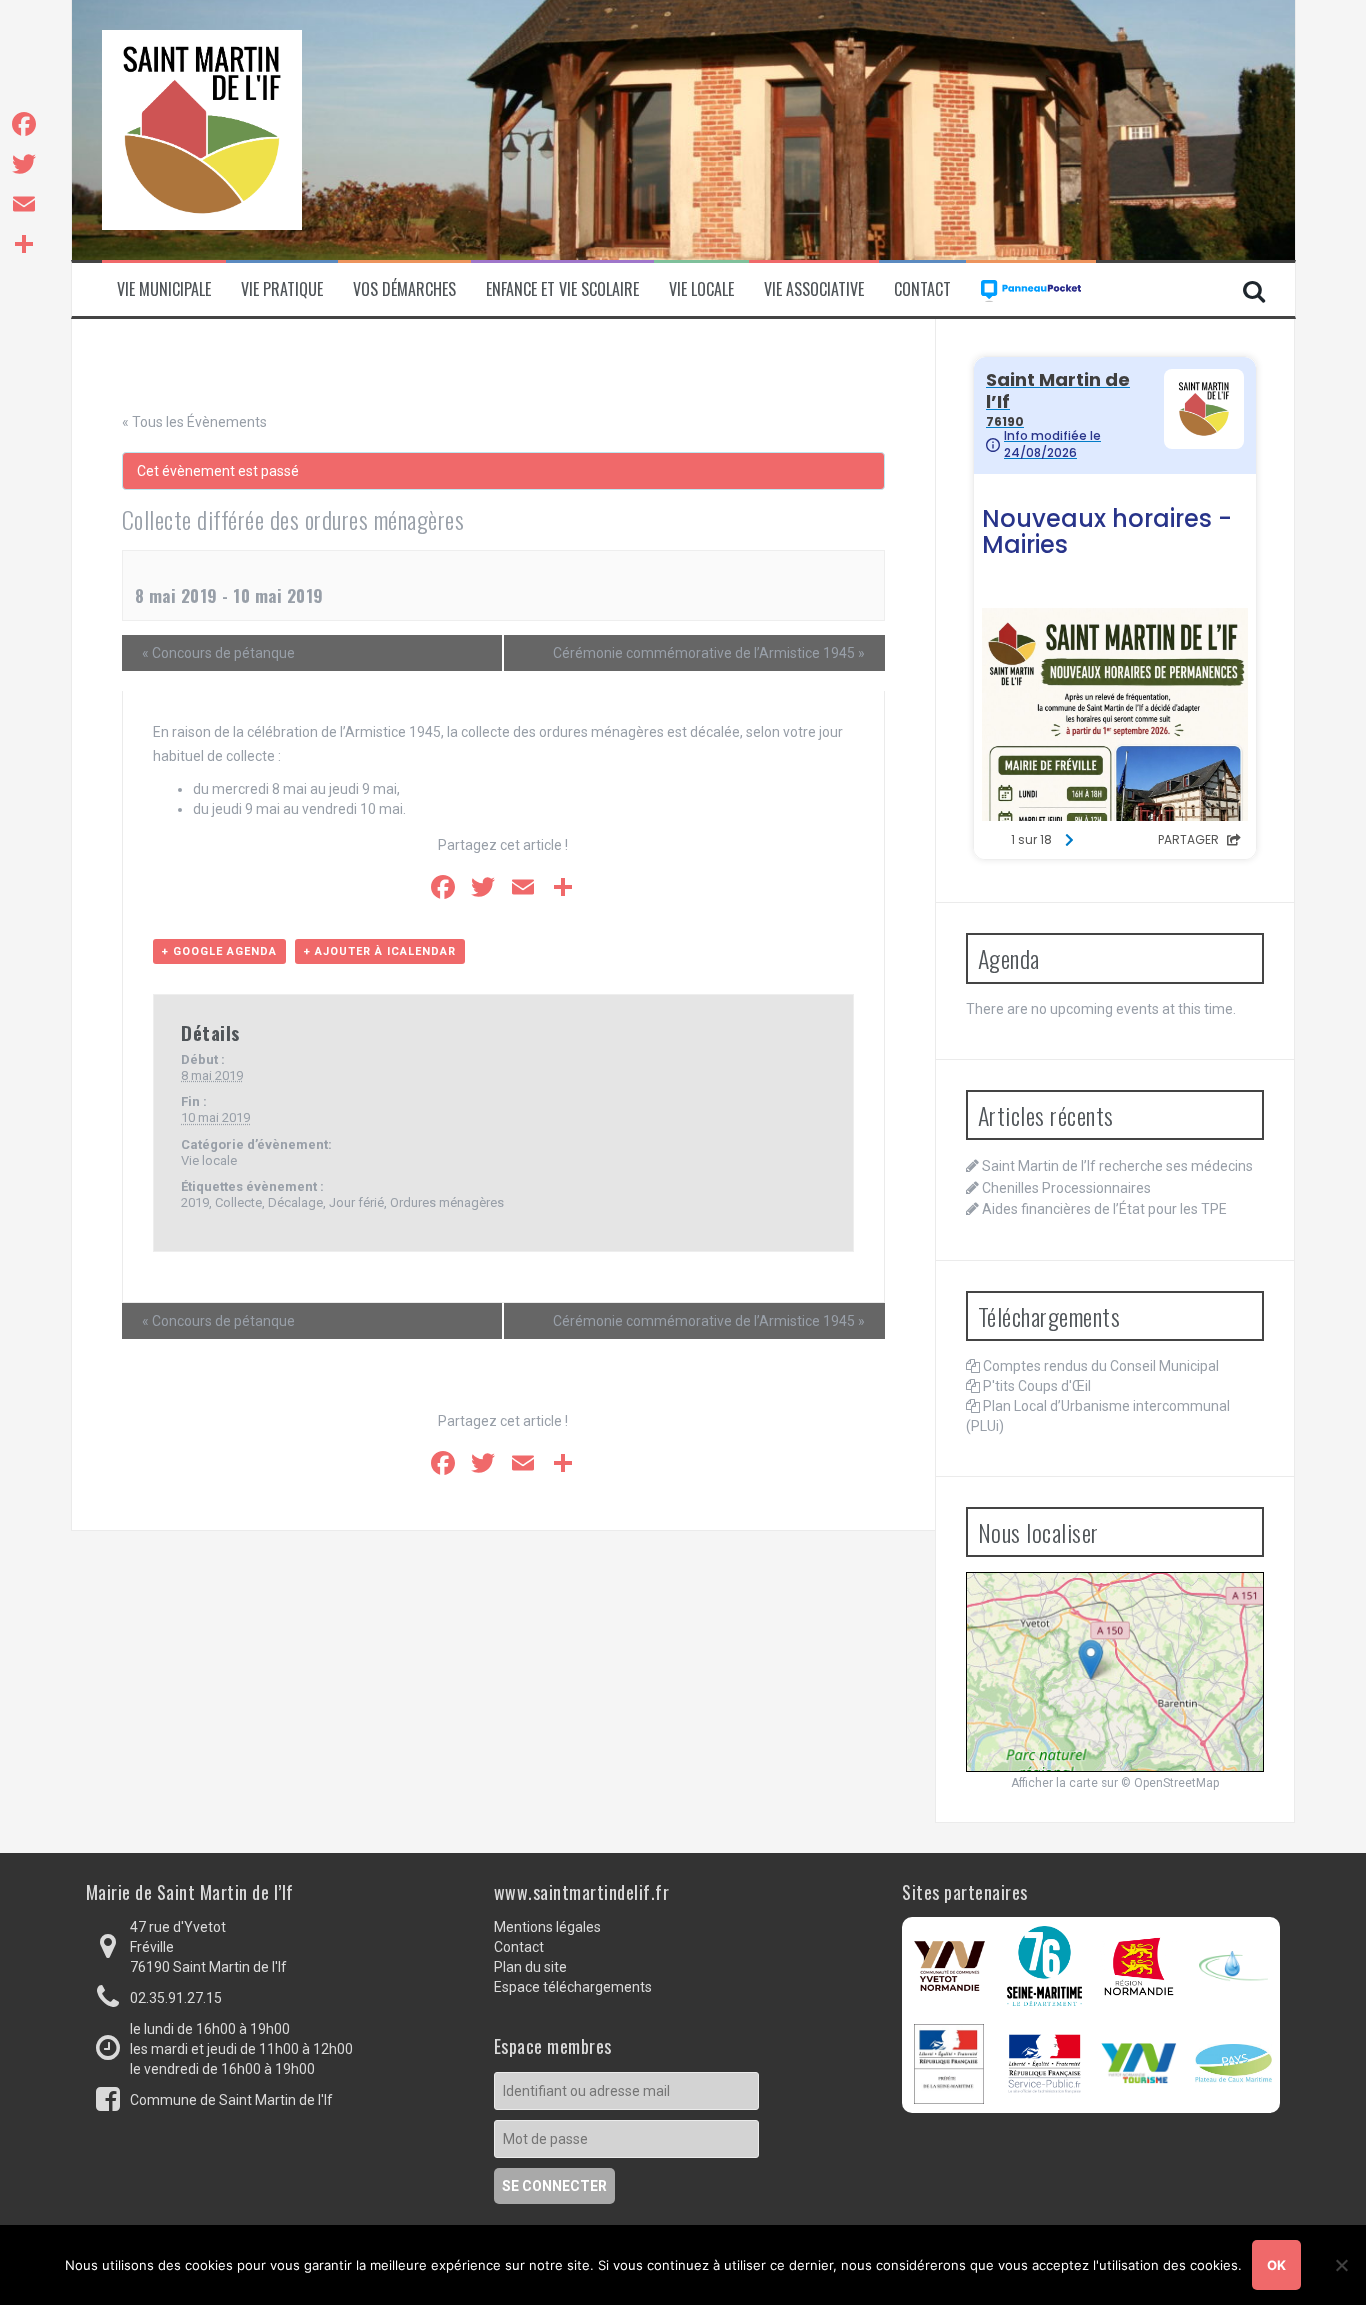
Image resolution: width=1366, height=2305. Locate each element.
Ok (1276, 2265)
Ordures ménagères (447, 1202)
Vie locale (209, 1160)
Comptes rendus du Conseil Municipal (1101, 1366)
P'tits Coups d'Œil (1037, 1386)
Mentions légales (547, 1927)
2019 (195, 1202)
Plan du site (530, 1967)
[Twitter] (24, 164)
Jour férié (356, 1202)
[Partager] (24, 244)
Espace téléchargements (573, 1987)
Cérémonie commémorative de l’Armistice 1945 (709, 653)
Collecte (238, 1202)
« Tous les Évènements (194, 422)
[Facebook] (24, 124)
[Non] (1341, 2265)
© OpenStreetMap (1170, 1783)
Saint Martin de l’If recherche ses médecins (1117, 1166)
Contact (922, 289)
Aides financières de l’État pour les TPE (1104, 1209)
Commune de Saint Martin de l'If (231, 2100)
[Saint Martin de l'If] (202, 129)
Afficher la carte (1054, 1783)
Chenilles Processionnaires (1066, 1188)
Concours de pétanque (218, 653)
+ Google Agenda (219, 951)
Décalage (295, 1202)
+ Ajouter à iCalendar (380, 951)
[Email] (24, 204)
